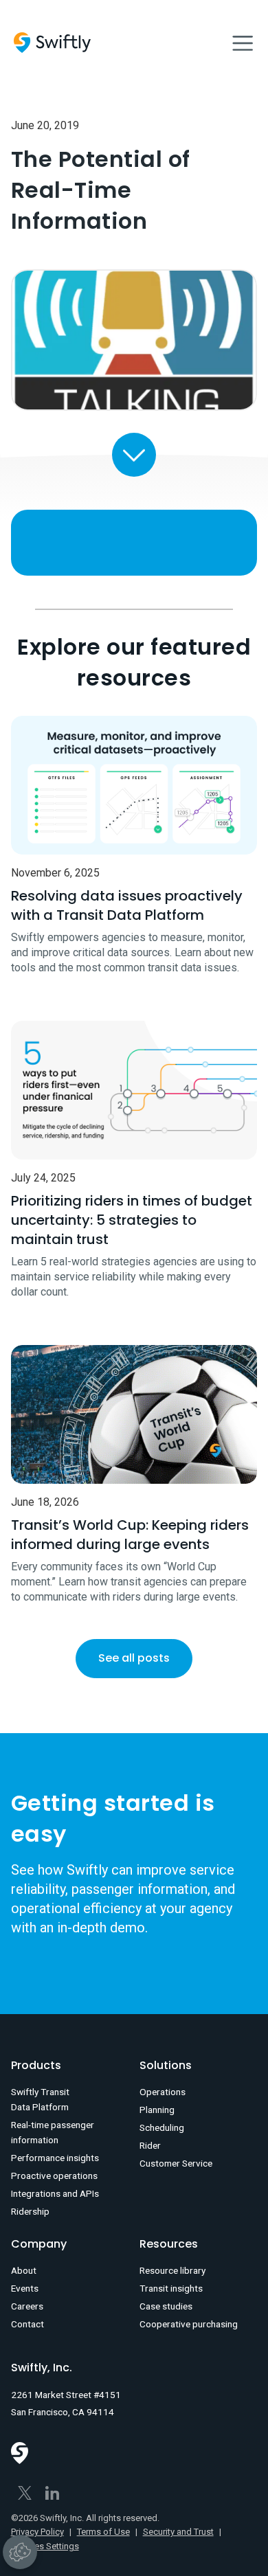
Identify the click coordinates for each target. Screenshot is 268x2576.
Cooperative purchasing (189, 2324)
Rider (150, 2145)
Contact (27, 2324)
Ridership (30, 2211)
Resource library (172, 2270)
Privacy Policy (37, 2532)
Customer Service (176, 2163)
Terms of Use (103, 2532)
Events (25, 2288)
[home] (52, 43)
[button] (243, 43)
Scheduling (162, 2127)
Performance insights (55, 2158)
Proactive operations (54, 2176)
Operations (163, 2092)
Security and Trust (178, 2532)
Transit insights (171, 2288)
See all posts (134, 1658)
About (24, 2270)
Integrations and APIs (55, 2193)
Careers (27, 2306)
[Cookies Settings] (20, 2552)
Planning (157, 2110)
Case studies (166, 2306)
